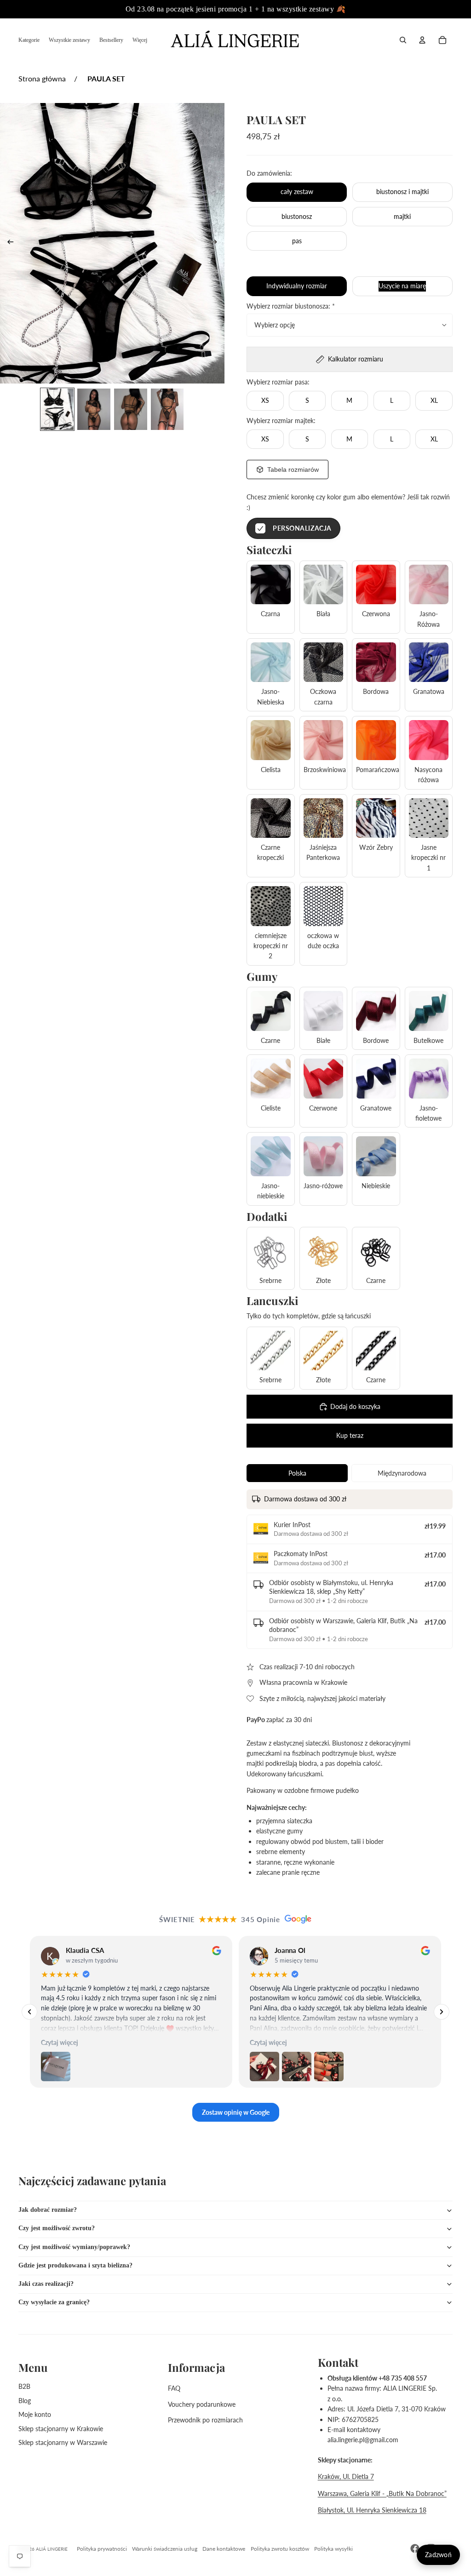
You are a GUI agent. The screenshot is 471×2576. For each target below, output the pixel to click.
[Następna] (442, 2012)
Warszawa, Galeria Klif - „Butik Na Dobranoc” (382, 2493)
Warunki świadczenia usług (165, 2549)
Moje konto (35, 2414)
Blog (25, 2401)
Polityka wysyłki (333, 2549)
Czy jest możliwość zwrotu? (57, 2228)
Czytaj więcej (60, 2043)
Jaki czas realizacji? (46, 2284)
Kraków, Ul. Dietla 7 (346, 2476)
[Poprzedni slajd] (8, 243)
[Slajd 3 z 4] (131, 409)
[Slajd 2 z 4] (94, 409)
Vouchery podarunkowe (202, 2404)
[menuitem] (29, 40)
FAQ (174, 2388)
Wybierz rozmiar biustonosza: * (291, 306)
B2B (24, 2386)
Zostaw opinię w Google (236, 2112)
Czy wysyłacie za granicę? (54, 2302)
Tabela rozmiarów (293, 469)
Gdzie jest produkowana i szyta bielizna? (75, 2265)
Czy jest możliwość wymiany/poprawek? (74, 2247)
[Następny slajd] (217, 243)
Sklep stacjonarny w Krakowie (61, 2429)
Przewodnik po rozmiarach (205, 2420)
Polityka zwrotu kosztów (280, 2549)
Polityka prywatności (102, 2549)
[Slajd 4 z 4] (167, 409)
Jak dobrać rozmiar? (48, 2210)
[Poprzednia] (29, 2012)
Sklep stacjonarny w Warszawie (63, 2442)
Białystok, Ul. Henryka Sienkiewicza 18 (372, 2510)
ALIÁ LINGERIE (52, 2549)
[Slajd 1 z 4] (57, 409)
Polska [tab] (297, 1473)
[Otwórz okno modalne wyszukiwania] (403, 40)
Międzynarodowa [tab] (402, 1473)
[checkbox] (293, 528)
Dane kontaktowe (224, 2549)
